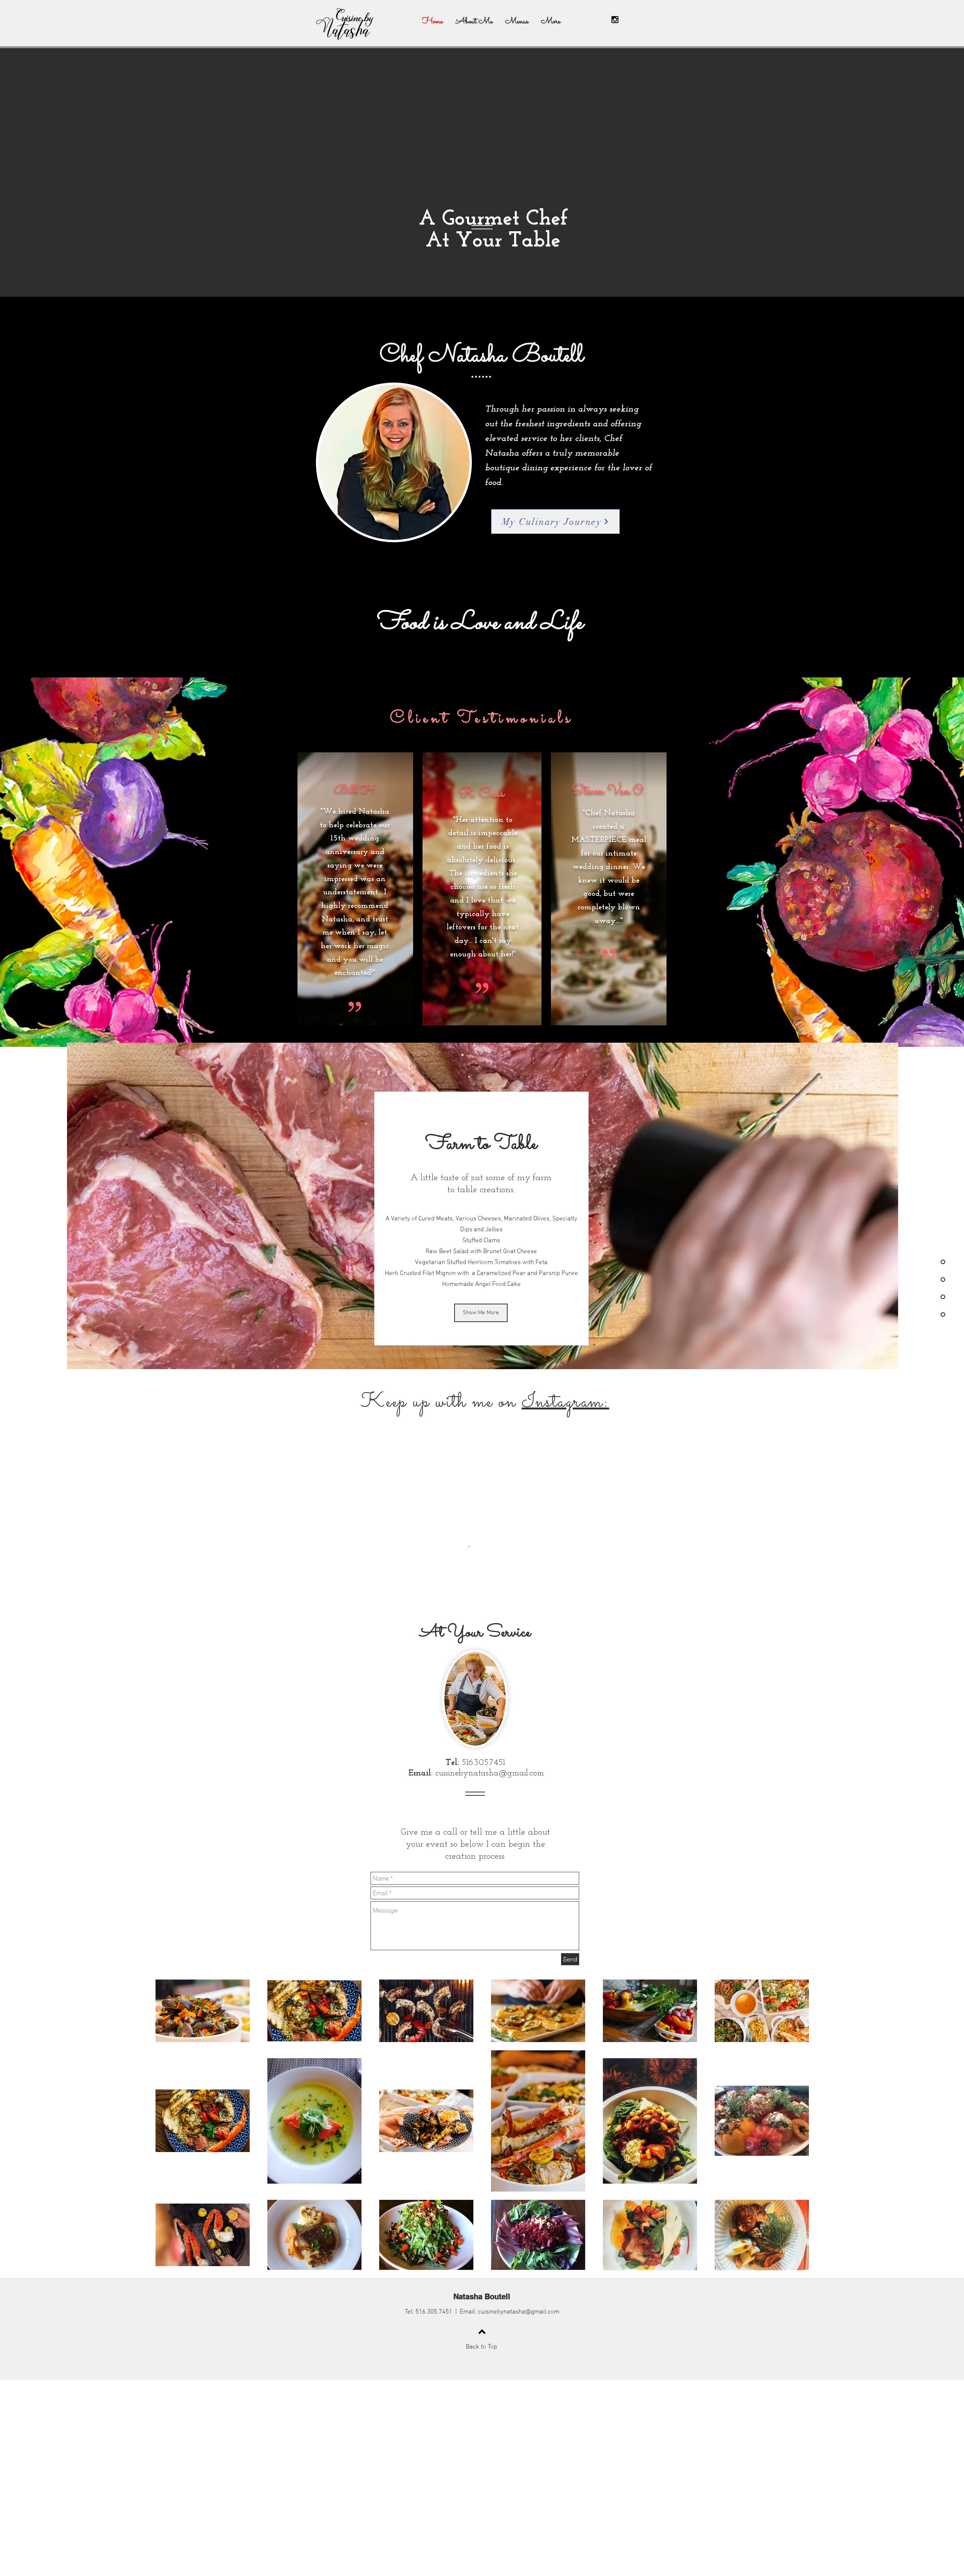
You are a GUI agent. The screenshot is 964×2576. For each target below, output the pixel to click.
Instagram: (565, 1402)
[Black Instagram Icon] (615, 20)
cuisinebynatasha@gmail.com (490, 1961)
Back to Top (481, 2534)
